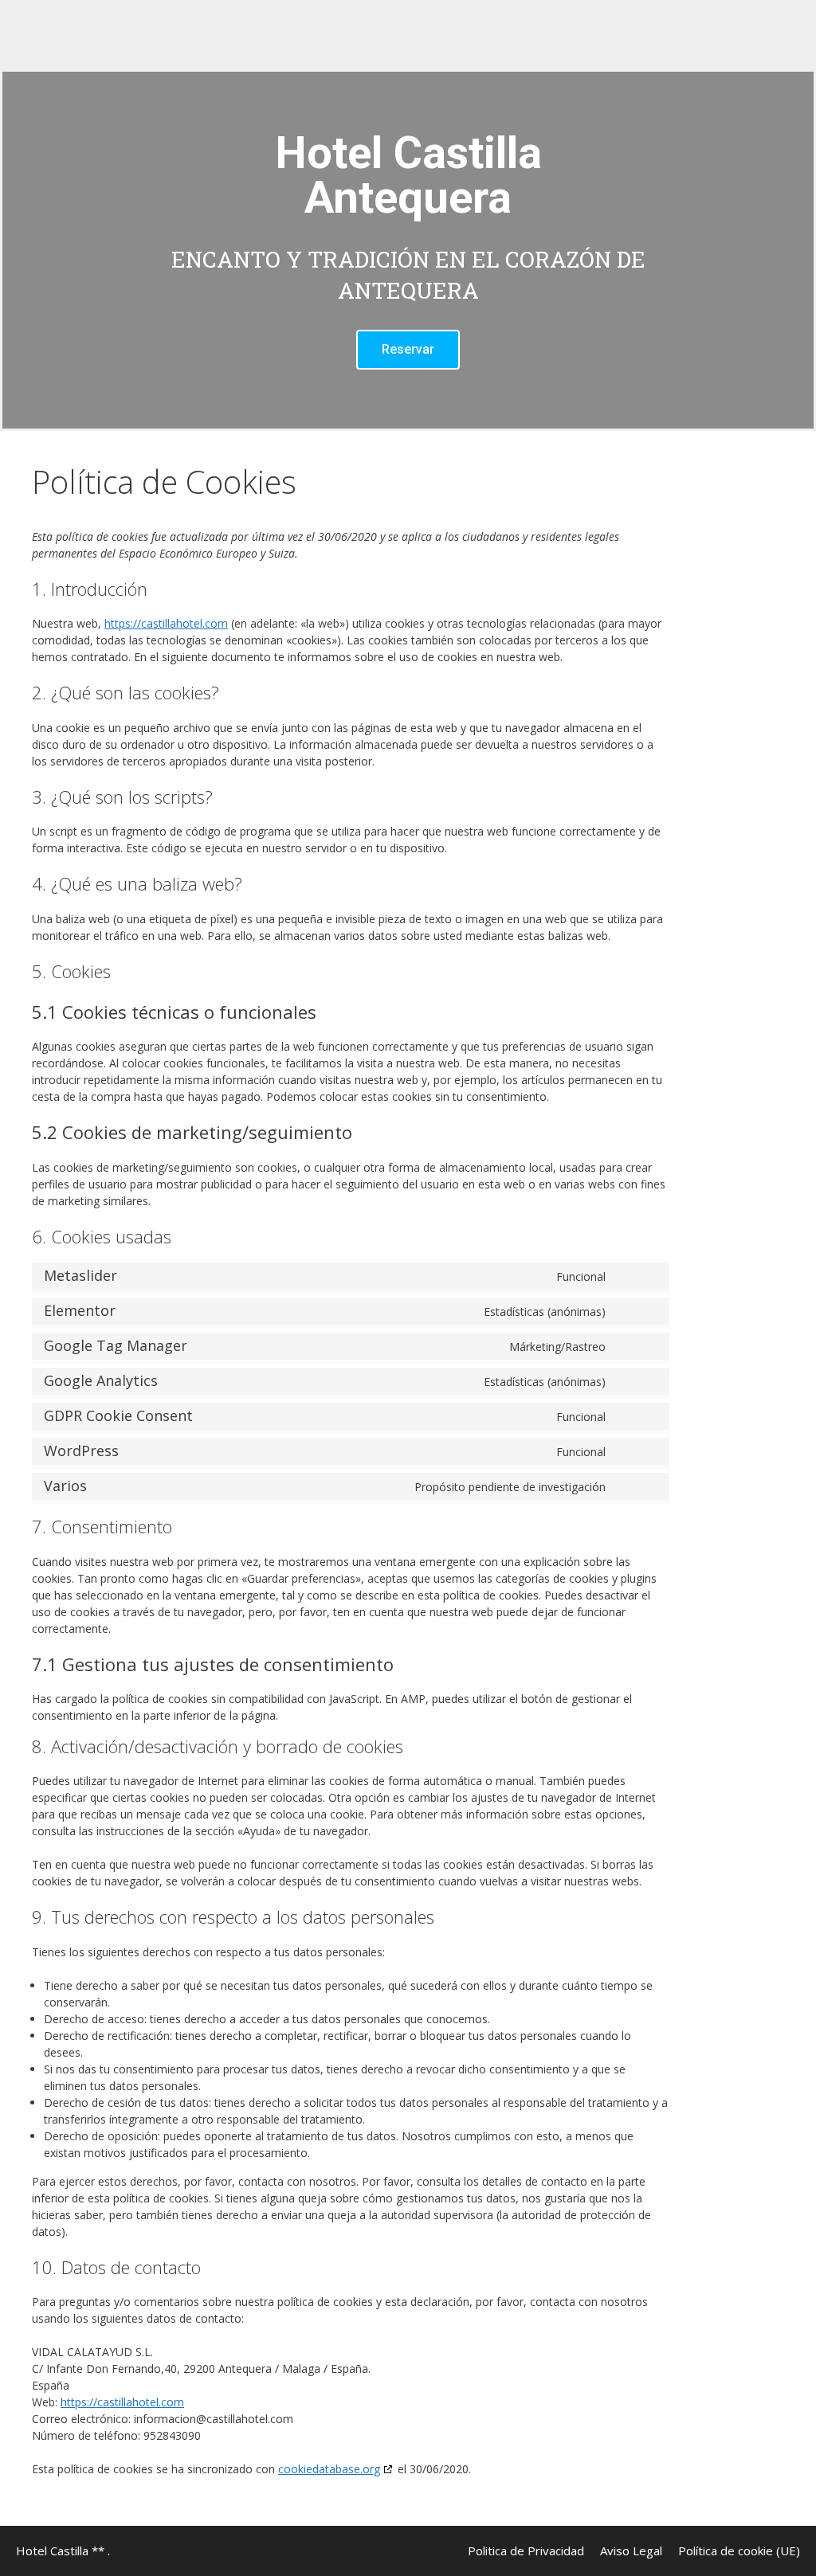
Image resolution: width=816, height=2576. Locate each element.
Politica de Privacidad (526, 2551)
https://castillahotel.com (166, 623)
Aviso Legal (631, 2551)
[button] (18, 251)
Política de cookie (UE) (739, 2551)
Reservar (408, 349)
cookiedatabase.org (329, 2469)
